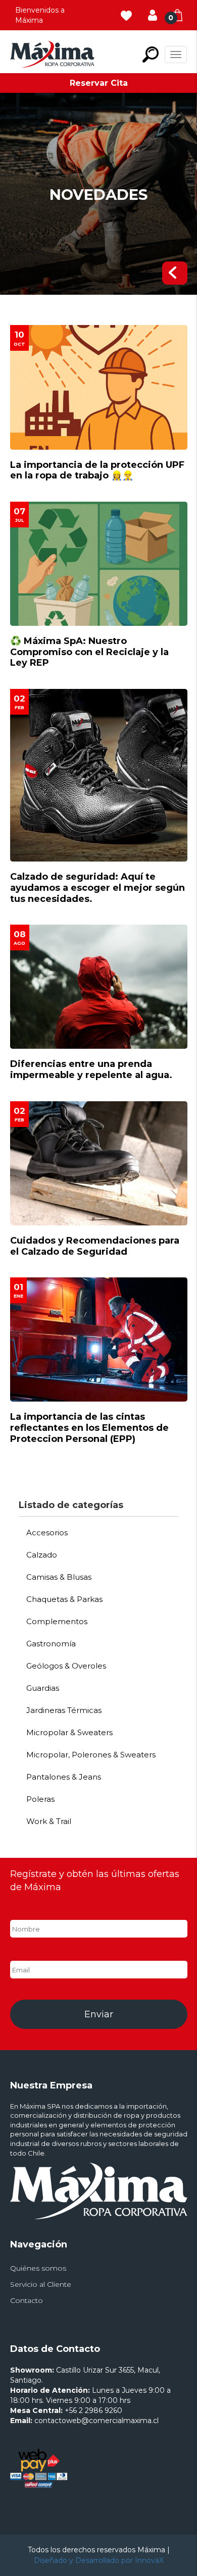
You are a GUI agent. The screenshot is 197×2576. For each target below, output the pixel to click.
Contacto (27, 2300)
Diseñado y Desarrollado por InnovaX (99, 2560)
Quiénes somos (38, 2268)
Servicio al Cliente (41, 2284)
